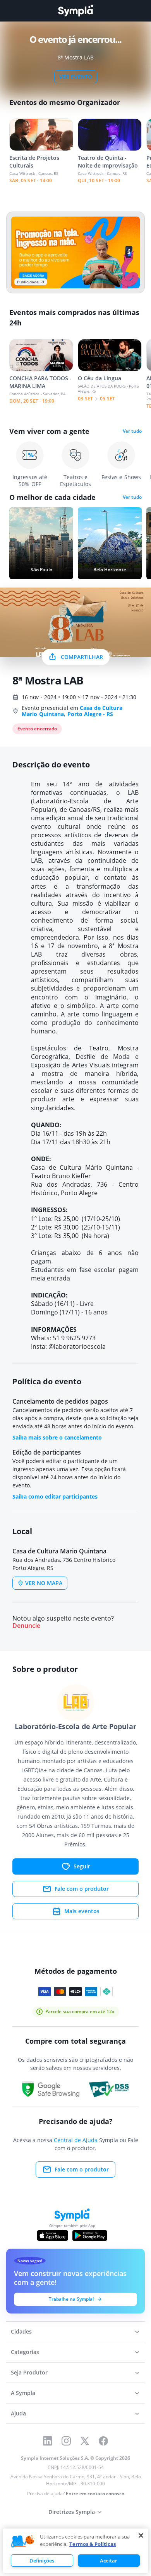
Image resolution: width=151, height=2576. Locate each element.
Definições (42, 2561)
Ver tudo (132, 431)
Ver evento (76, 77)
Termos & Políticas (93, 2544)
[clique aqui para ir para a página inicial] (75, 11)
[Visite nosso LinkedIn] (48, 2441)
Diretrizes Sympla (72, 2512)
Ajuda (18, 2413)
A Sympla (23, 2393)
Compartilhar (82, 657)
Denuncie (26, 1626)
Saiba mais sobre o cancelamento (57, 1437)
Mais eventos (82, 1911)
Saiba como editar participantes (55, 1496)
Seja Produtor (29, 2372)
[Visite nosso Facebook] (103, 2441)
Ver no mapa (44, 1583)
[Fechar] (141, 2535)
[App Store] (53, 2236)
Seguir (82, 1866)
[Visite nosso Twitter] (85, 2441)
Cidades (21, 2331)
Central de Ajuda (76, 2140)
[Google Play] (90, 2236)
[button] (23, 2542)
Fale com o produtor (82, 1889)
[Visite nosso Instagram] (66, 2441)
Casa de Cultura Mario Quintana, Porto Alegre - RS (72, 711)
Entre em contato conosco (95, 2494)
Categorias (25, 2352)
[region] (75, 2551)
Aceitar (109, 2561)
